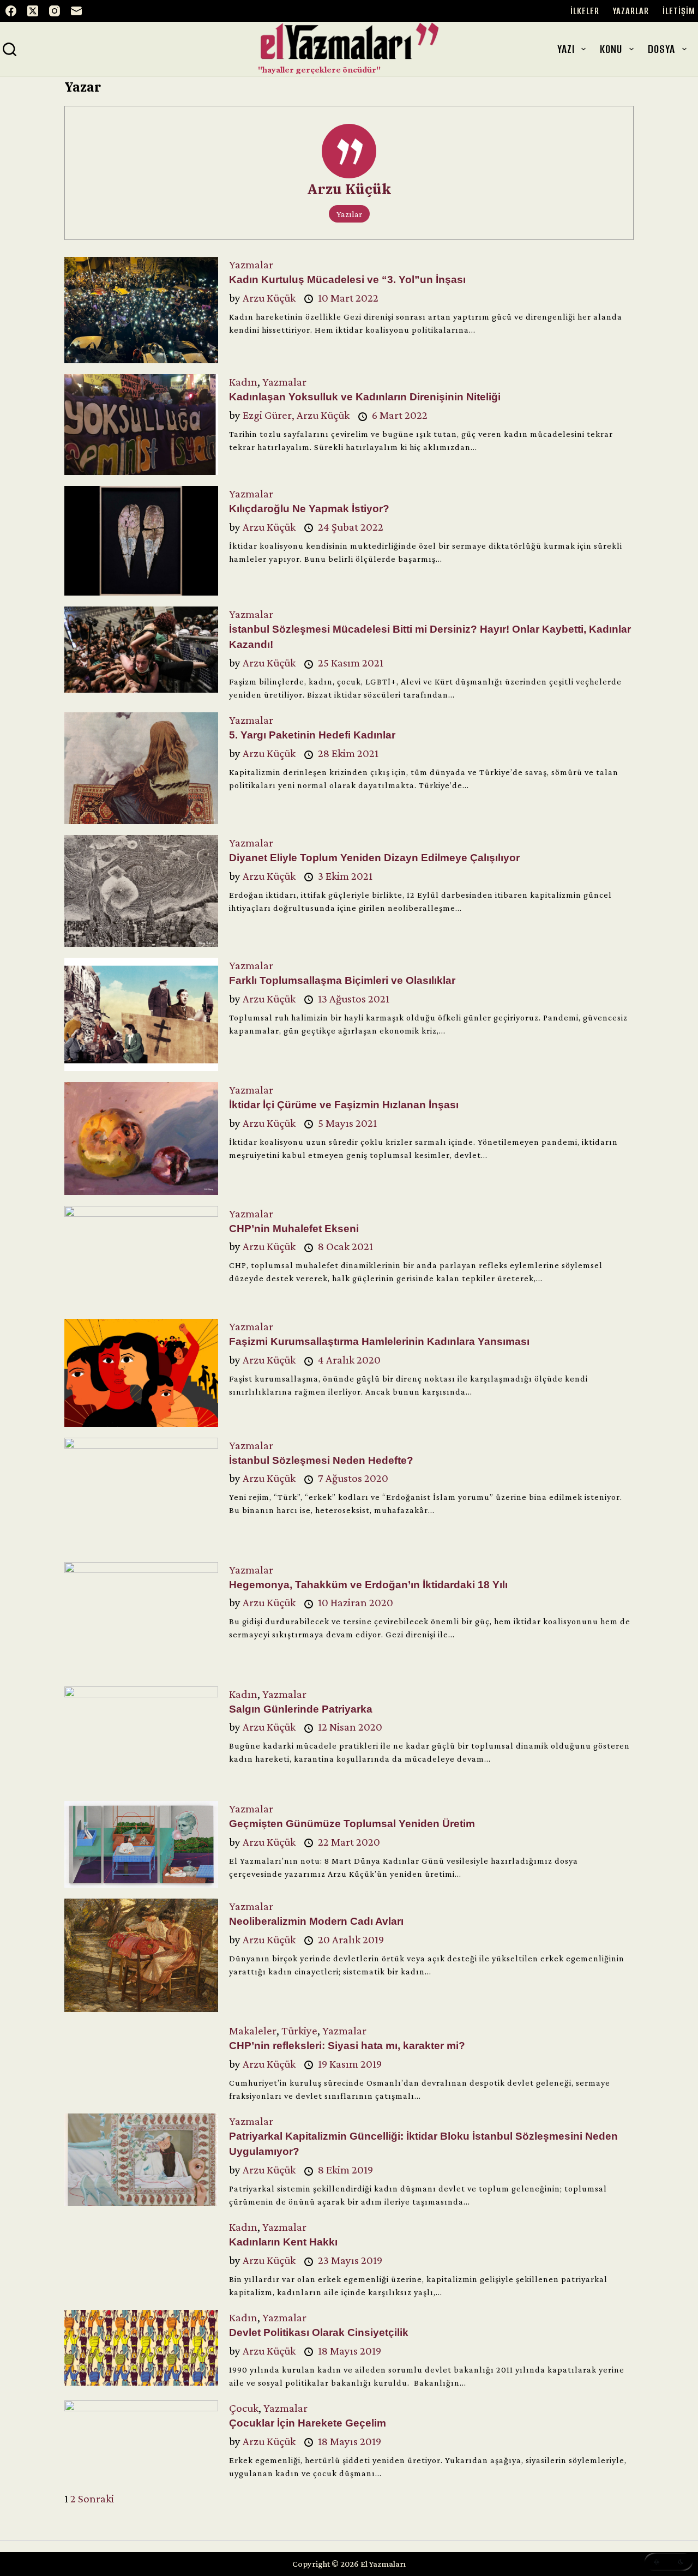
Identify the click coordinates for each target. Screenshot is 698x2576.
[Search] (10, 49)
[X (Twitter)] (33, 11)
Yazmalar (251, 265)
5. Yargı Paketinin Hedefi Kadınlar (312, 735)
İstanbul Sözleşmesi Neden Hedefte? (321, 1460)
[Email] (76, 11)
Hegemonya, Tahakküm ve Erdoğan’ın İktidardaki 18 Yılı (368, 1585)
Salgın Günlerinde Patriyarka (301, 1709)
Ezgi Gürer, (270, 415)
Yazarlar (631, 11)
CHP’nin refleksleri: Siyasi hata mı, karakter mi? (347, 2046)
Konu (611, 49)
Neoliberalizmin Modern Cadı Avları (316, 1921)
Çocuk (244, 2408)
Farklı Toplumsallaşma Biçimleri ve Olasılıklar (342, 980)
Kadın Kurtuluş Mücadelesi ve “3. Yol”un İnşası (347, 280)
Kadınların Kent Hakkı (283, 2242)
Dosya (661, 49)
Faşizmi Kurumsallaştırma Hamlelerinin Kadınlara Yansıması (379, 1341)
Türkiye (299, 2031)
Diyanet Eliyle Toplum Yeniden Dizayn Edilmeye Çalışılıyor (374, 858)
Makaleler (253, 2031)
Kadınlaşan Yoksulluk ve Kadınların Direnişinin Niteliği (365, 397)
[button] (669, 2562)
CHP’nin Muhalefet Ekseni (294, 1229)
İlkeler (585, 11)
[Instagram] (55, 11)
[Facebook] (11, 11)
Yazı (566, 49)
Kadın (243, 382)
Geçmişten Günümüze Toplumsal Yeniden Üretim (352, 1824)
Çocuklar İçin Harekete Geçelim (308, 2423)
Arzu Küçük (349, 189)
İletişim (679, 11)
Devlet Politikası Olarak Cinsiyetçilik (319, 2332)
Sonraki (96, 2499)
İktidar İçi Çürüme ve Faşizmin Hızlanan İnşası (344, 1105)
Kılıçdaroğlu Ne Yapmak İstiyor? (309, 509)
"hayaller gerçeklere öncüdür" (319, 70)
